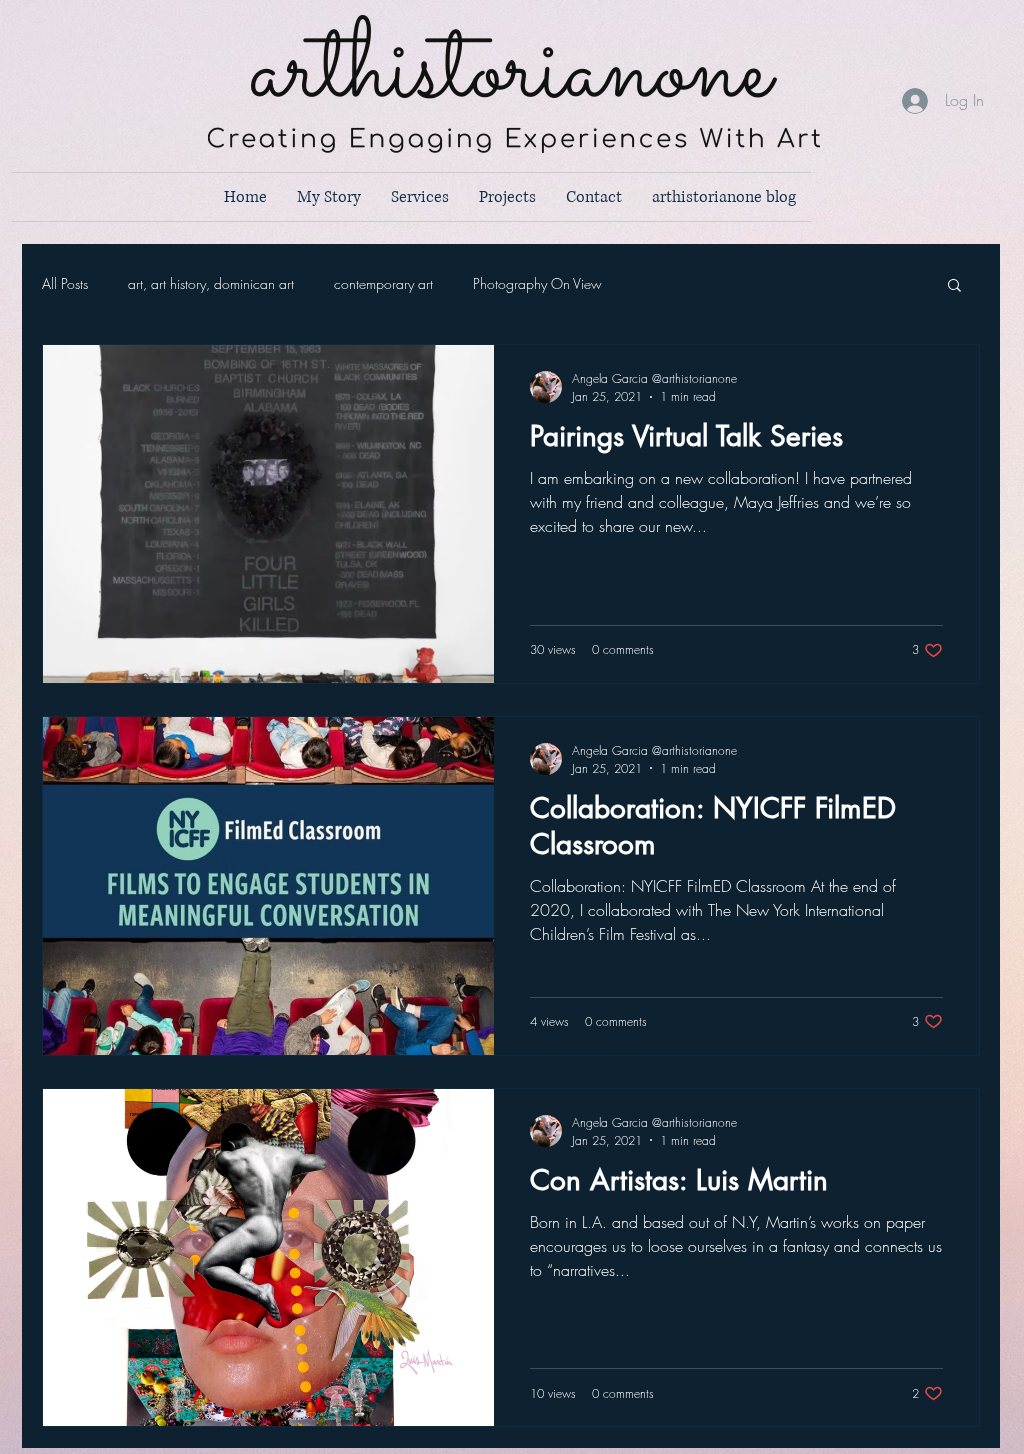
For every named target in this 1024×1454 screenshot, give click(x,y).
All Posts (65, 283)
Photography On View (537, 283)
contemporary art (383, 283)
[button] (954, 286)
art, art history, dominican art (211, 283)
